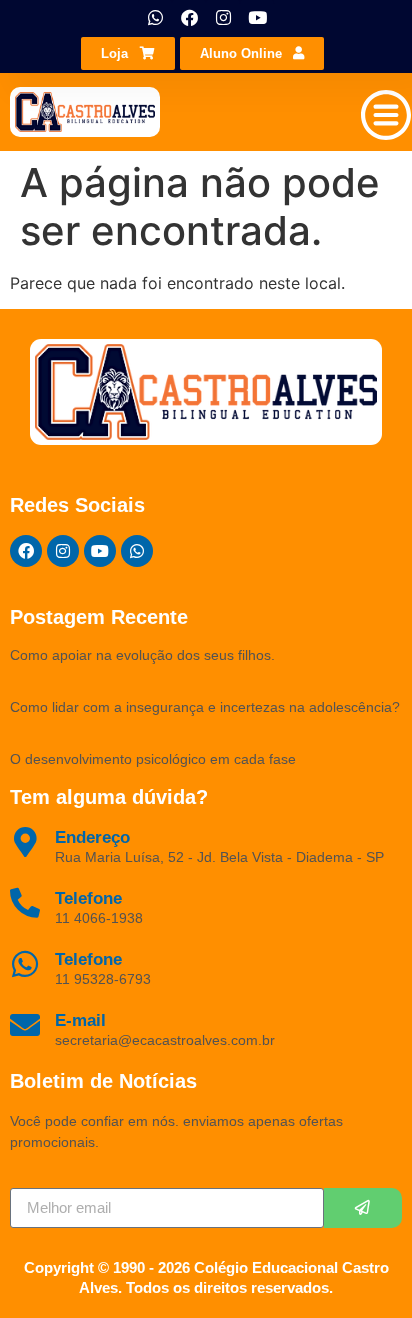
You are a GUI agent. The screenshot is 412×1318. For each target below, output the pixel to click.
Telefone (88, 959)
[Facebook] (189, 17)
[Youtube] (257, 17)
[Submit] (363, 1208)
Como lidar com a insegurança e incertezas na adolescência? (205, 707)
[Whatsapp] (155, 17)
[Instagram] (223, 17)
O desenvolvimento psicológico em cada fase (153, 759)
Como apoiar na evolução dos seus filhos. (142, 655)
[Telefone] (25, 964)
